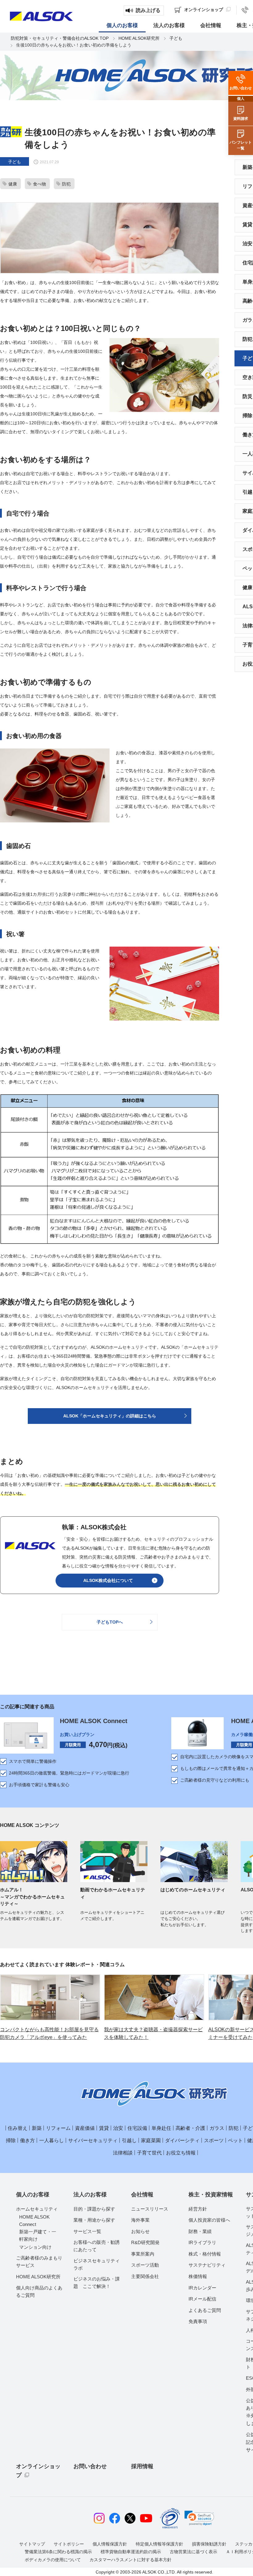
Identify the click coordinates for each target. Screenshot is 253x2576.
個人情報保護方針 (110, 2544)
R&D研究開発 (145, 2242)
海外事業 (140, 2220)
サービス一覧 (87, 2231)
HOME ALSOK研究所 (139, 38)
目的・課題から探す (94, 2209)
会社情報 (142, 2195)
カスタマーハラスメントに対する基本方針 (131, 2560)
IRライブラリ (202, 2242)
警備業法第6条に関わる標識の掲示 (58, 2552)
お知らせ (140, 2231)
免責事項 (198, 2321)
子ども (176, 38)
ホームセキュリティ (37, 2209)
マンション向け (35, 2247)
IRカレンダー (202, 2288)
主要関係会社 (145, 2276)
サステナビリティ (207, 2265)
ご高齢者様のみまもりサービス (39, 2262)
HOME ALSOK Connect (94, 1721)
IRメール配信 (202, 2299)
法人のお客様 (90, 2195)
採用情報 (142, 2466)
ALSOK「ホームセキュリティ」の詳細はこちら (110, 1416)
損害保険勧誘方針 (209, 2544)
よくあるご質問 (205, 2310)
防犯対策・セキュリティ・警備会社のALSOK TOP (60, 38)
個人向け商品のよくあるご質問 (39, 2291)
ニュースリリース (150, 2209)
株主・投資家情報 (211, 2195)
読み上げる (148, 10)
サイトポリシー (69, 2544)
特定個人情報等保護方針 (160, 2544)
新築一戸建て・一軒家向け (38, 2235)
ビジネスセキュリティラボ (97, 2264)
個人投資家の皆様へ (209, 2220)
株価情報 (198, 2276)
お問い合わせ (90, 2466)
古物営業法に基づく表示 (193, 2552)
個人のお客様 (33, 2195)
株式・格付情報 (205, 2254)
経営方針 (198, 2209)
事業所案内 (143, 2254)
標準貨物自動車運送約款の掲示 (131, 2552)
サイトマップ (32, 2544)
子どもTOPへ (110, 1622)
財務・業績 (200, 2231)
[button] (199, 2518)
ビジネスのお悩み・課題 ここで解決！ (97, 2283)
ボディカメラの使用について (53, 2560)
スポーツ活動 (145, 2265)
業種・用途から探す (94, 2220)
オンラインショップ (38, 2471)
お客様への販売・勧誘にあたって (97, 2246)
